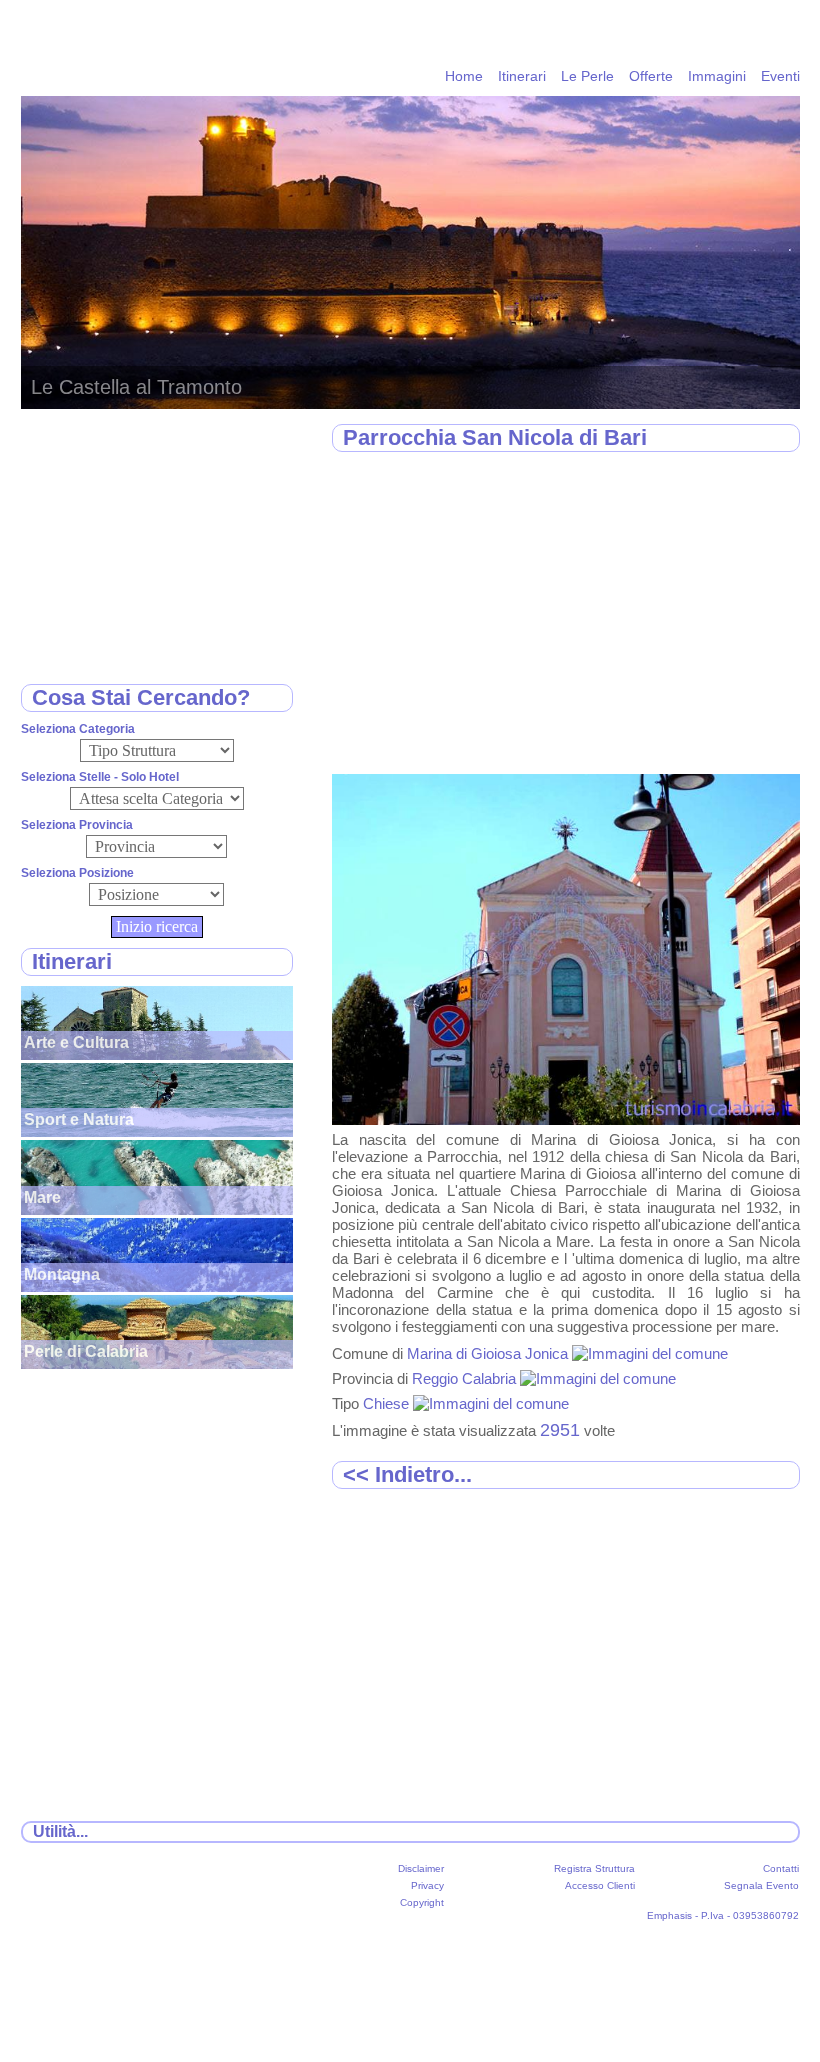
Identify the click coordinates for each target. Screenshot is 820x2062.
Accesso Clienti (600, 1885)
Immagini (717, 76)
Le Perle (587, 76)
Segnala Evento (761, 1885)
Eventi (780, 76)
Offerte (651, 76)
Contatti (781, 1868)
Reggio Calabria (466, 1378)
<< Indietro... (407, 1474)
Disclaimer (421, 1868)
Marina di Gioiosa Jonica (489, 1353)
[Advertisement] (565, 614)
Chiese (388, 1403)
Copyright (422, 1902)
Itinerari (522, 76)
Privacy (427, 1885)
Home (464, 76)
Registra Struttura (594, 1868)
